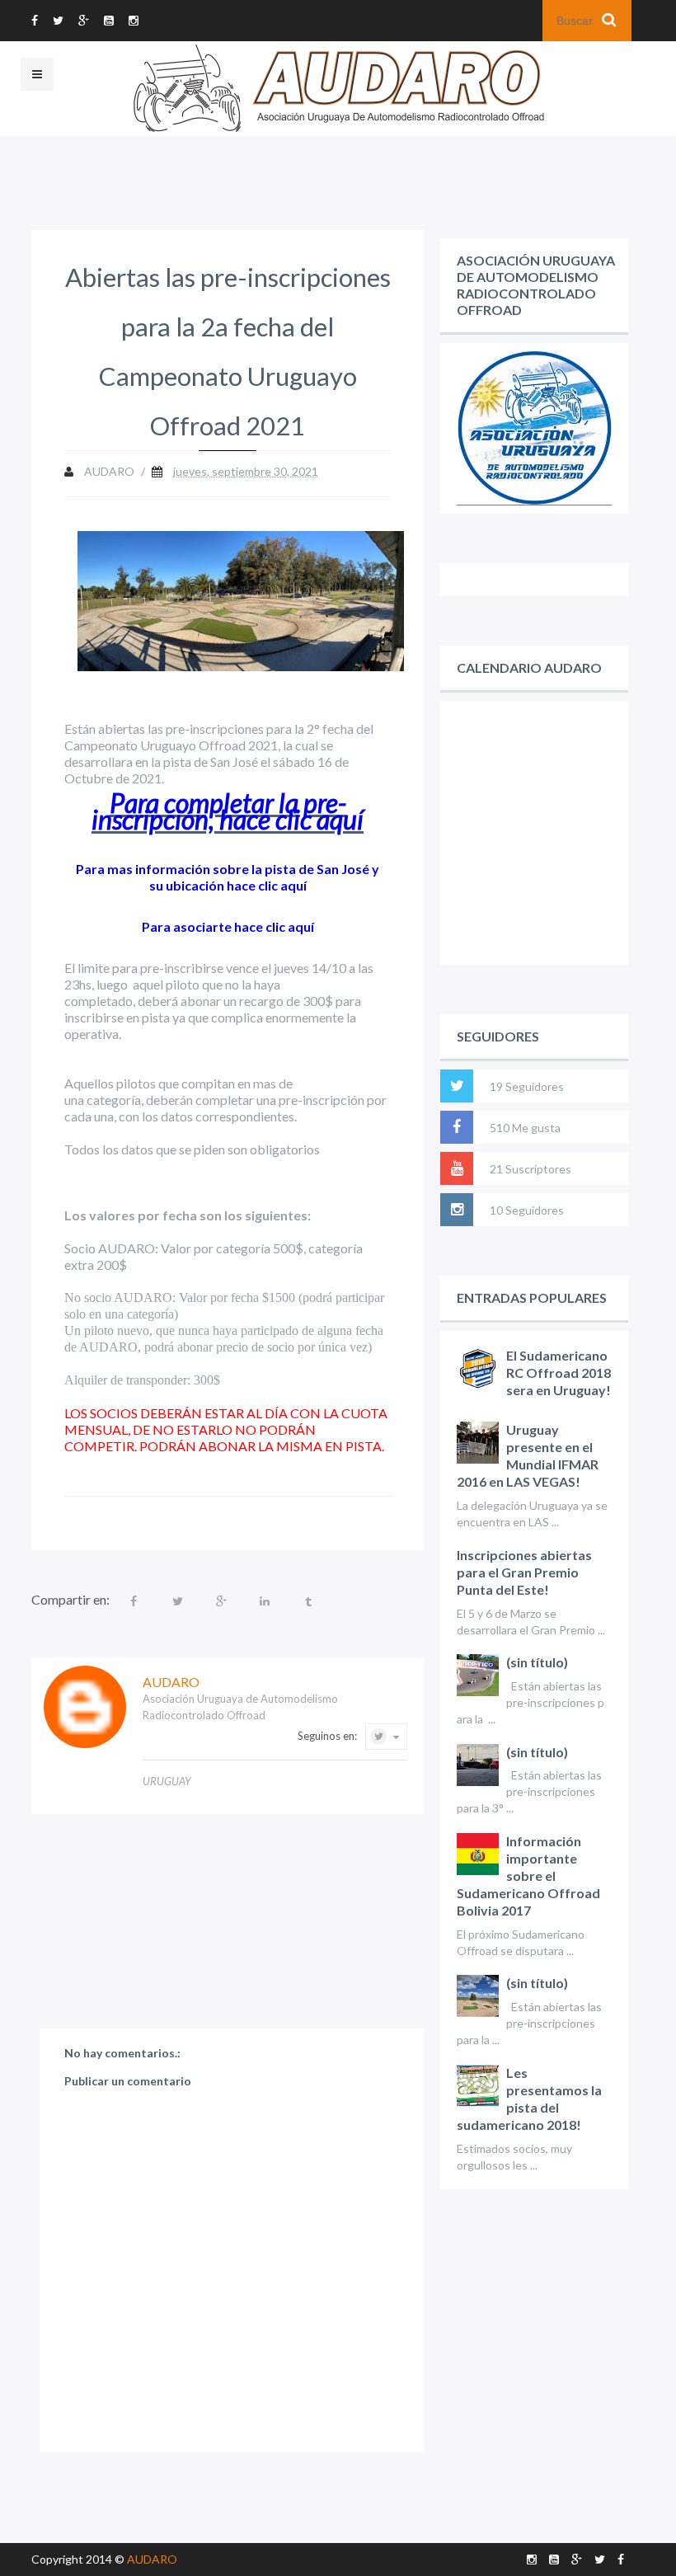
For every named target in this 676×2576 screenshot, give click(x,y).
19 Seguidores (527, 1086)
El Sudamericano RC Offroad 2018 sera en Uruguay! (559, 1373)
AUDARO (152, 2559)
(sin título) (537, 1662)
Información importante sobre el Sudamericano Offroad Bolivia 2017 (528, 1876)
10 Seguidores (527, 1210)
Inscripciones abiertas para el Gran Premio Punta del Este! (524, 1572)
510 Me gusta (525, 1128)
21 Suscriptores (530, 1169)
